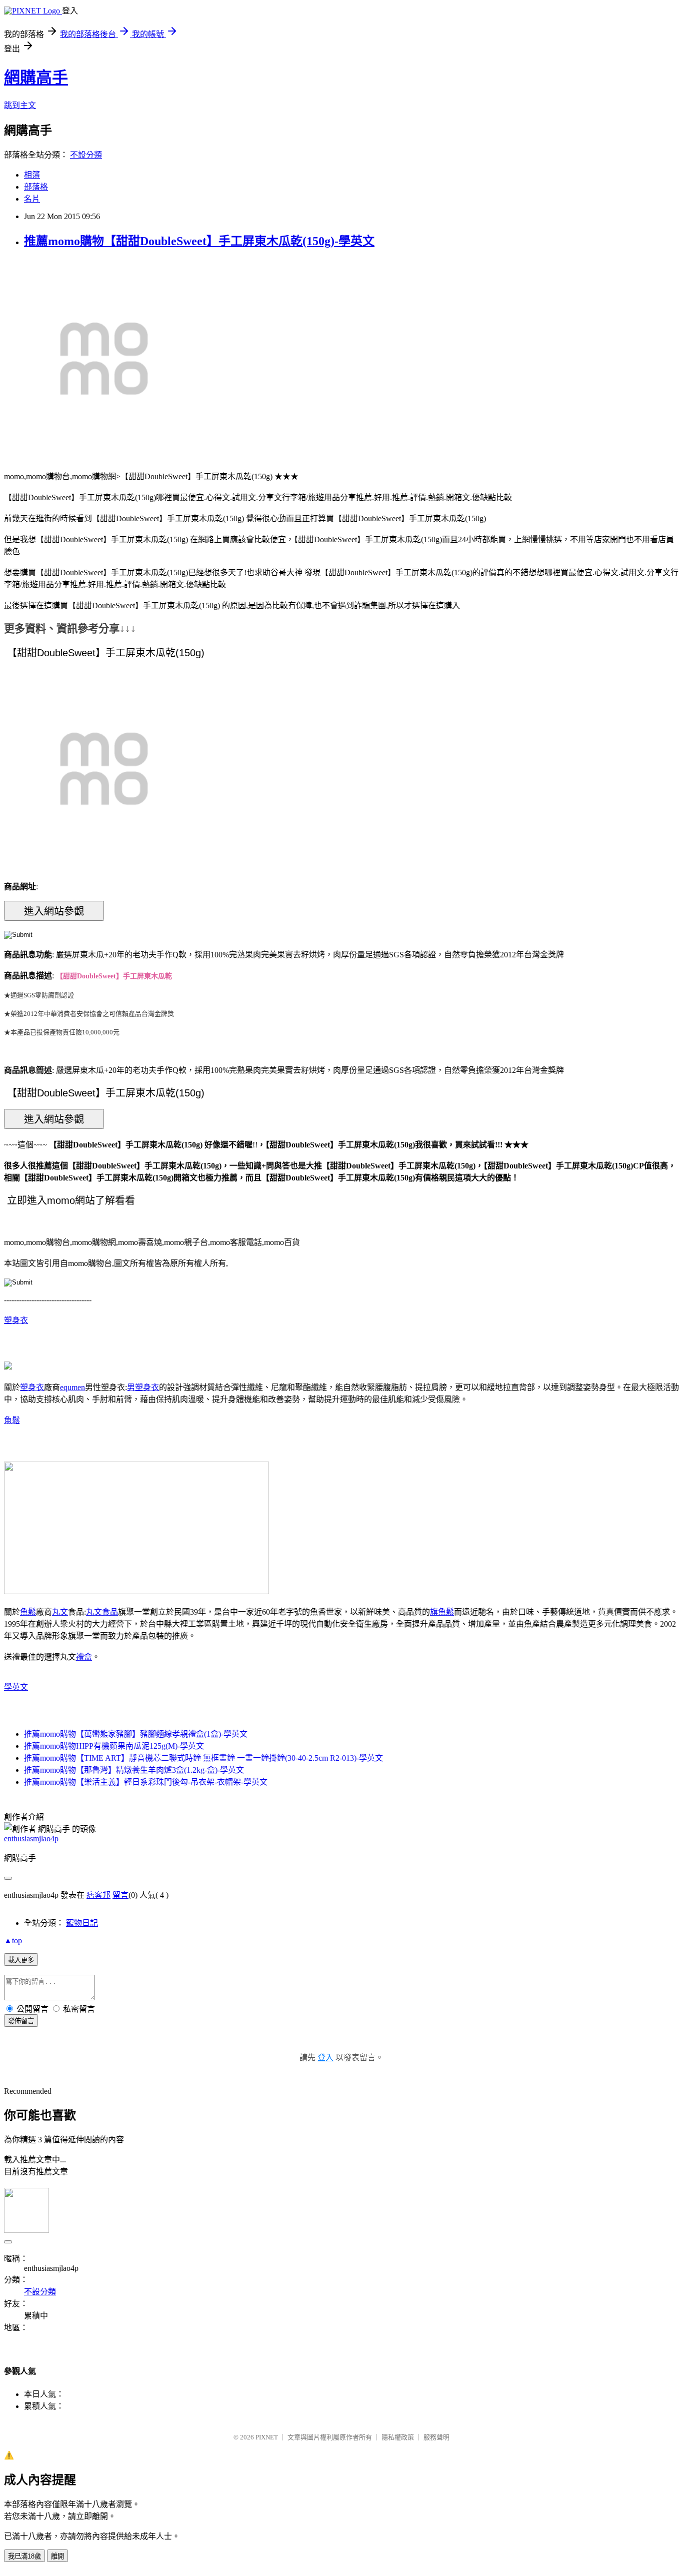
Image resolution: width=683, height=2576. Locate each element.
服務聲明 (436, 2437)
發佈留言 (21, 2021)
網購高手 (36, 78)
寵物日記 (82, 1923)
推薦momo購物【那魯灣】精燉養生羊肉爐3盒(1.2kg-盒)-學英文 (134, 1770)
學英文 (16, 1687)
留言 (120, 1895)
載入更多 (21, 1960)
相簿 (32, 175)
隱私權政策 (398, 2437)
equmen (72, 1387)
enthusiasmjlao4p (31, 1838)
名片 (32, 199)
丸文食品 (102, 1612)
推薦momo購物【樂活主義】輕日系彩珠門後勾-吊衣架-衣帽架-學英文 (146, 1782)
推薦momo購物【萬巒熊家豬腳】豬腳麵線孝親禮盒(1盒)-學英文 (136, 1734)
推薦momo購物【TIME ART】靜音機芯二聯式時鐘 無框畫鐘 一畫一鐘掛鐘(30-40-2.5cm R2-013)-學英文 (203, 1758)
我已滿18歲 (24, 2556)
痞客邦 (98, 1895)
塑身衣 (16, 1320)
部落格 (36, 187)
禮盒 (84, 1657)
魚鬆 (12, 1420)
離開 (57, 2556)
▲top (13, 1941)
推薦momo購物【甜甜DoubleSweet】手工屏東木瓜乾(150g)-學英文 (199, 241)
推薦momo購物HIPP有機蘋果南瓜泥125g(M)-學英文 (114, 1746)
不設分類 (86, 155)
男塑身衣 (143, 1387)
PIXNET (267, 2437)
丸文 (60, 1612)
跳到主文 (20, 105)
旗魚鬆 (442, 1612)
